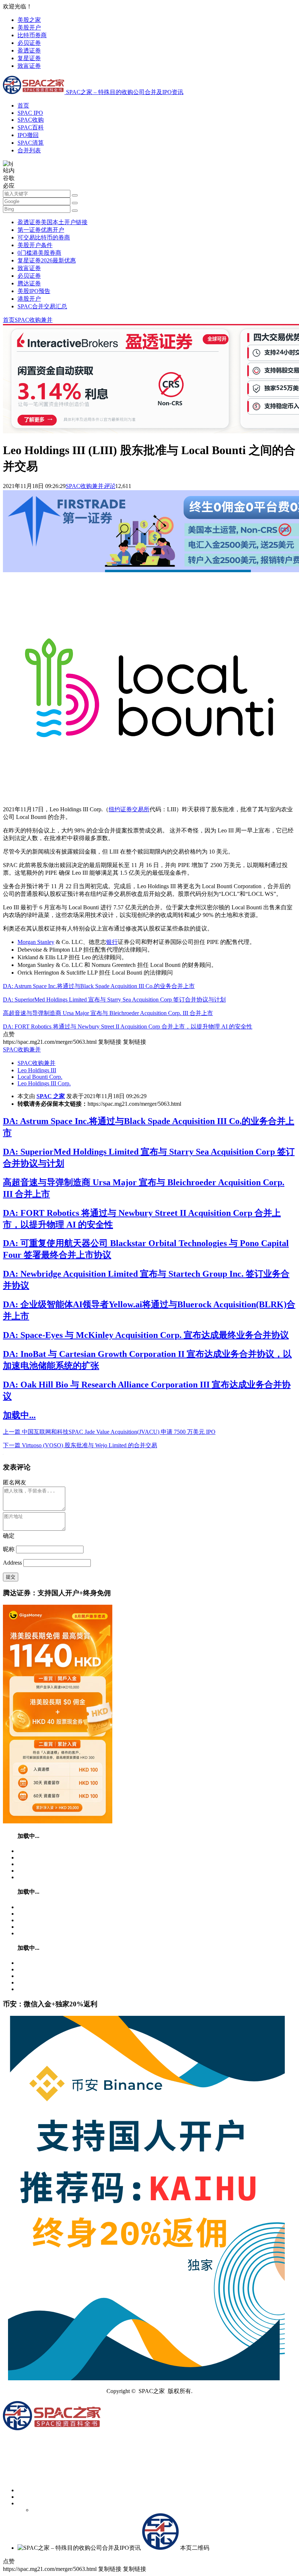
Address (13, 1563)
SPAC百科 (31, 127)
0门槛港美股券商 (39, 253)
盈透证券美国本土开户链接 (53, 222)
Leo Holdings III (37, 1070)
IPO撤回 (28, 135)
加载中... (19, 1415)
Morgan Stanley (36, 942)
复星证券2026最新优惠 (47, 260)
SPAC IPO (30, 113)
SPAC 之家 (51, 1096)
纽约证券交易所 (129, 809)
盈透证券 (29, 50)
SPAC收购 (31, 120)
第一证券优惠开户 (41, 230)
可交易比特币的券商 (44, 237)
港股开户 (29, 299)
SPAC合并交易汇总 (42, 306)
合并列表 (29, 150)
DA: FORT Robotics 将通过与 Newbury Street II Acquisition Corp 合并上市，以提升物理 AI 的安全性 (128, 1027)
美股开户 (29, 28)
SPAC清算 (31, 143)
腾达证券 (29, 283)
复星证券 (29, 58)
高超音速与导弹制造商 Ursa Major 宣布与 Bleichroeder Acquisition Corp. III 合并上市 (108, 1013)
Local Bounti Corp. (40, 1077)
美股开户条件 (35, 245)
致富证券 (29, 66)
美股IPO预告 (34, 291)
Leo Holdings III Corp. (44, 1083)
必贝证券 (29, 43)
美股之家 (29, 20)
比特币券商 (32, 35)
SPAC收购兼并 (34, 320)
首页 (23, 106)
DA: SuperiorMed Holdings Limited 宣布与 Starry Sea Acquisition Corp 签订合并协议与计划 (114, 1000)
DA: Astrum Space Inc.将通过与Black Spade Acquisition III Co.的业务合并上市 (99, 986)
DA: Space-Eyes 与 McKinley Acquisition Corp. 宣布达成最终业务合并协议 (146, 1335)
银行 (112, 942)
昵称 (9, 1549)
